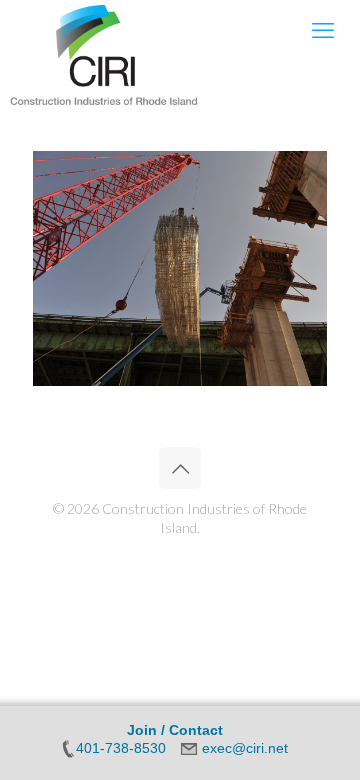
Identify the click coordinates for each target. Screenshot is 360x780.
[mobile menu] (323, 30)
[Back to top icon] (180, 468)
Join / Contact (175, 730)
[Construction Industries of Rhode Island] (104, 30)
